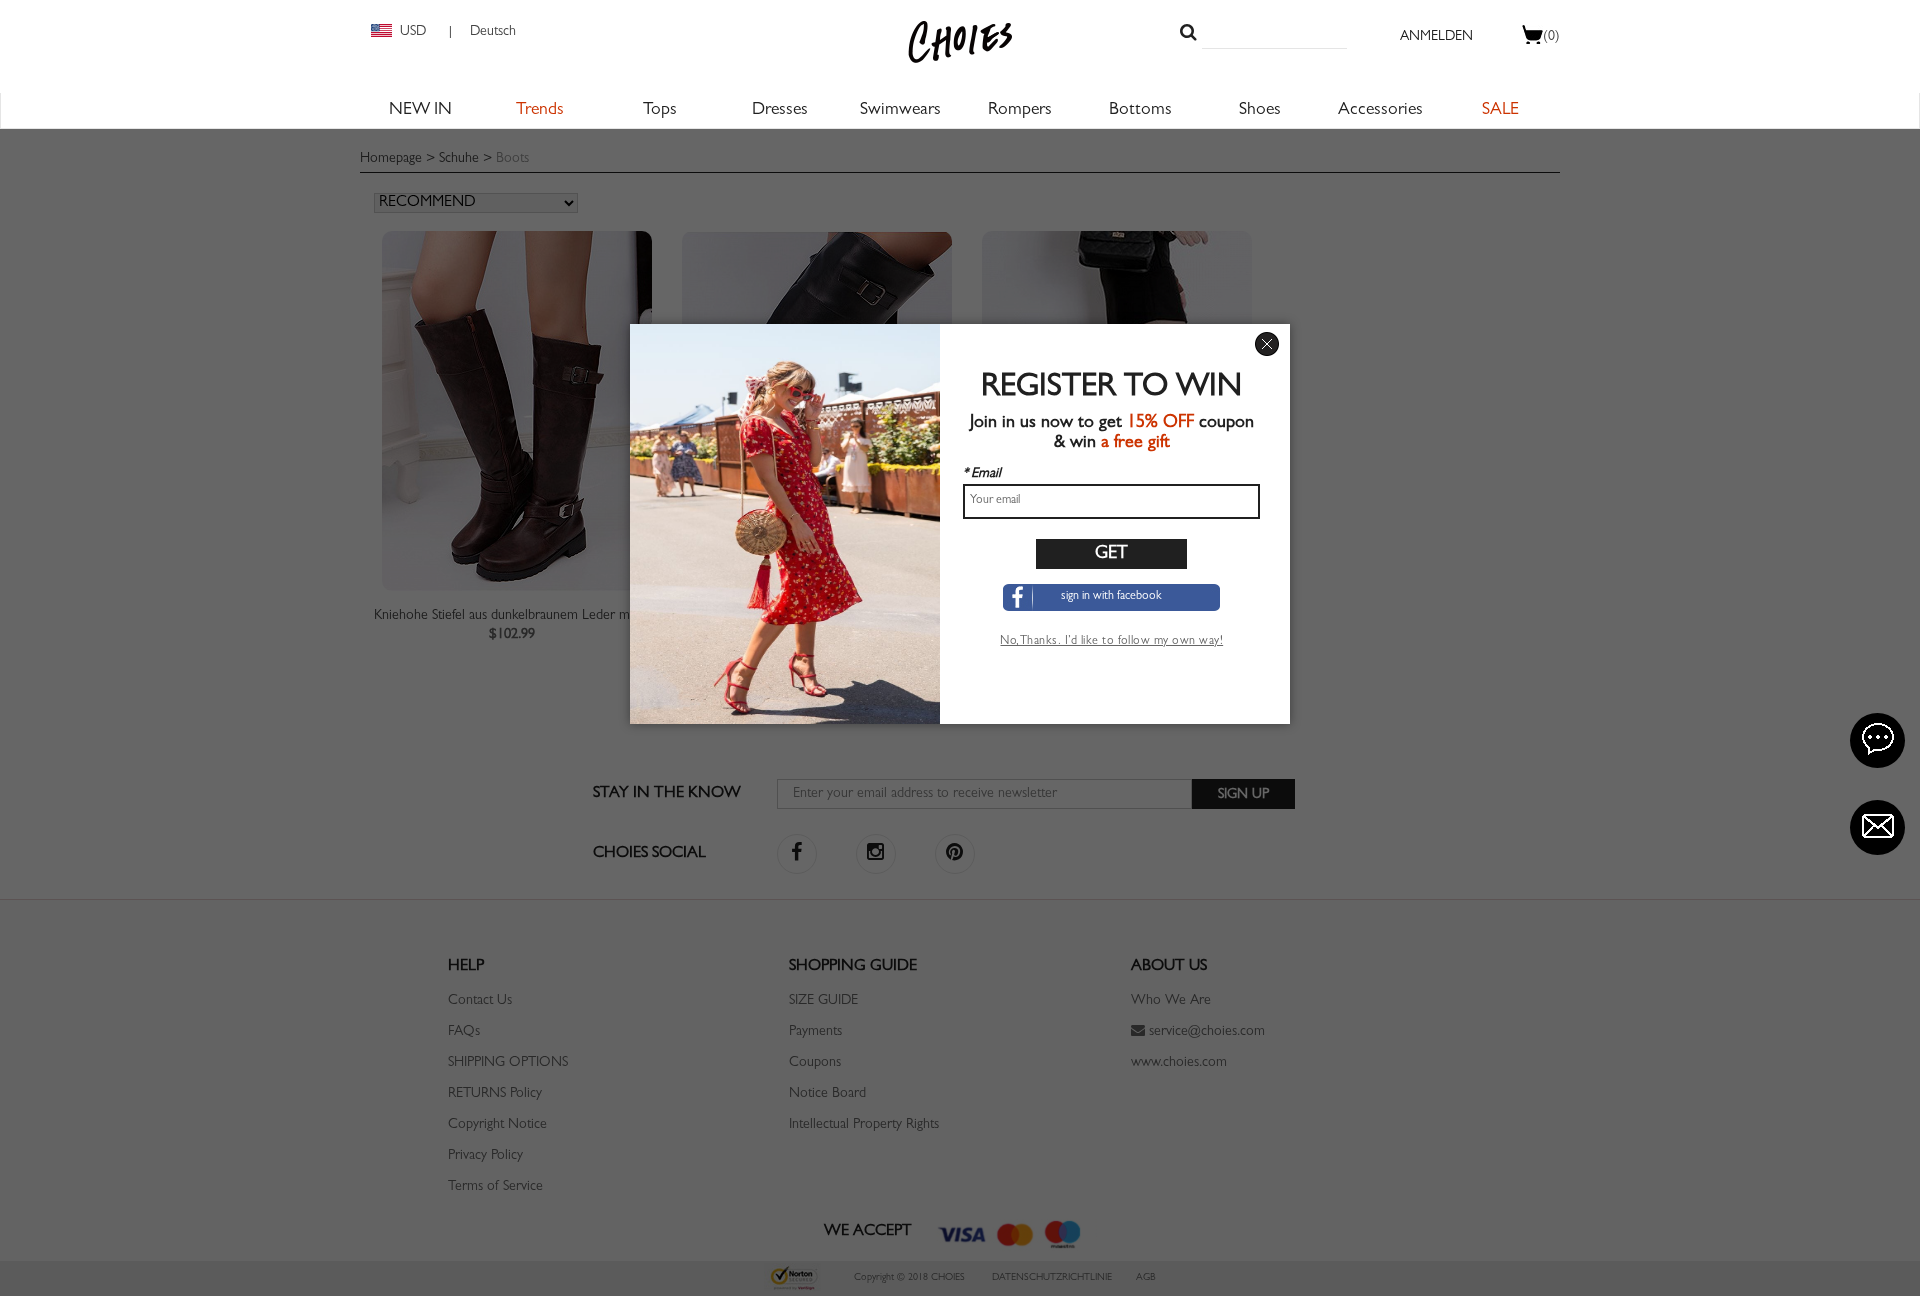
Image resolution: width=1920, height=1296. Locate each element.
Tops (660, 111)
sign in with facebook (1111, 597)
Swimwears (900, 111)
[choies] (960, 42)
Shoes (1260, 111)
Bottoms (1140, 111)
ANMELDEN (1436, 37)
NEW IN (420, 111)
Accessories (1380, 111)
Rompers (1020, 111)
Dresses (780, 111)
